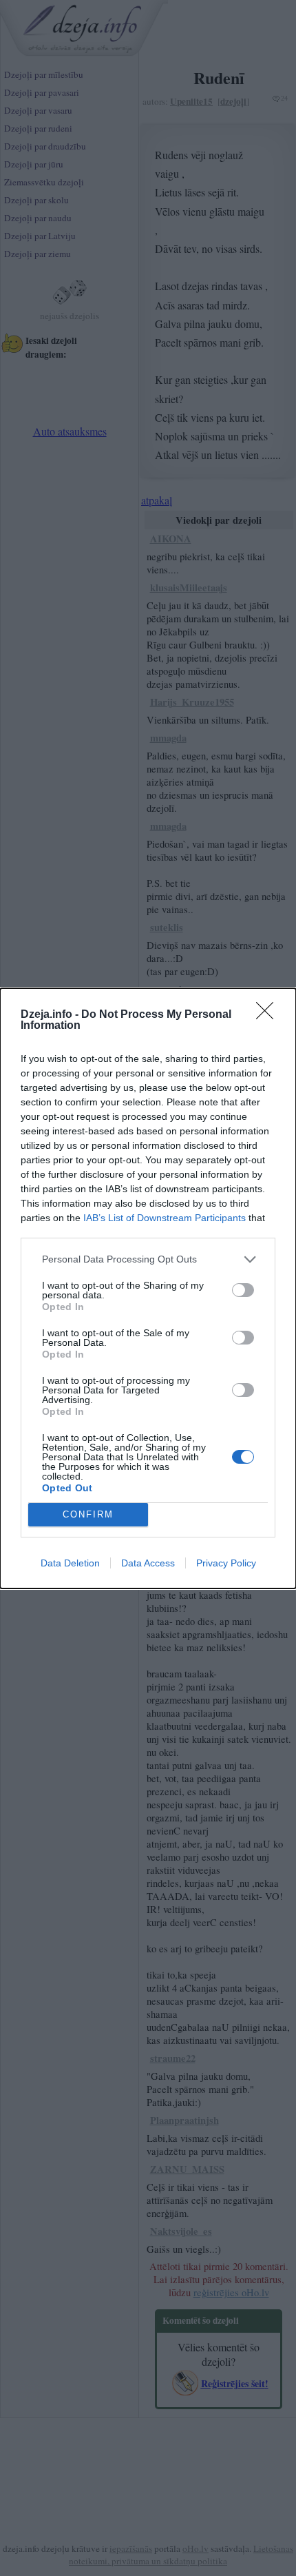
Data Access (148, 1563)
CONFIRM (88, 1514)
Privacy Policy (226, 1563)
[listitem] (148, 1259)
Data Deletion (70, 1563)
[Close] (269, 1015)
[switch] (243, 1290)
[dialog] (148, 1288)
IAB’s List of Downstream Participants (165, 1218)
